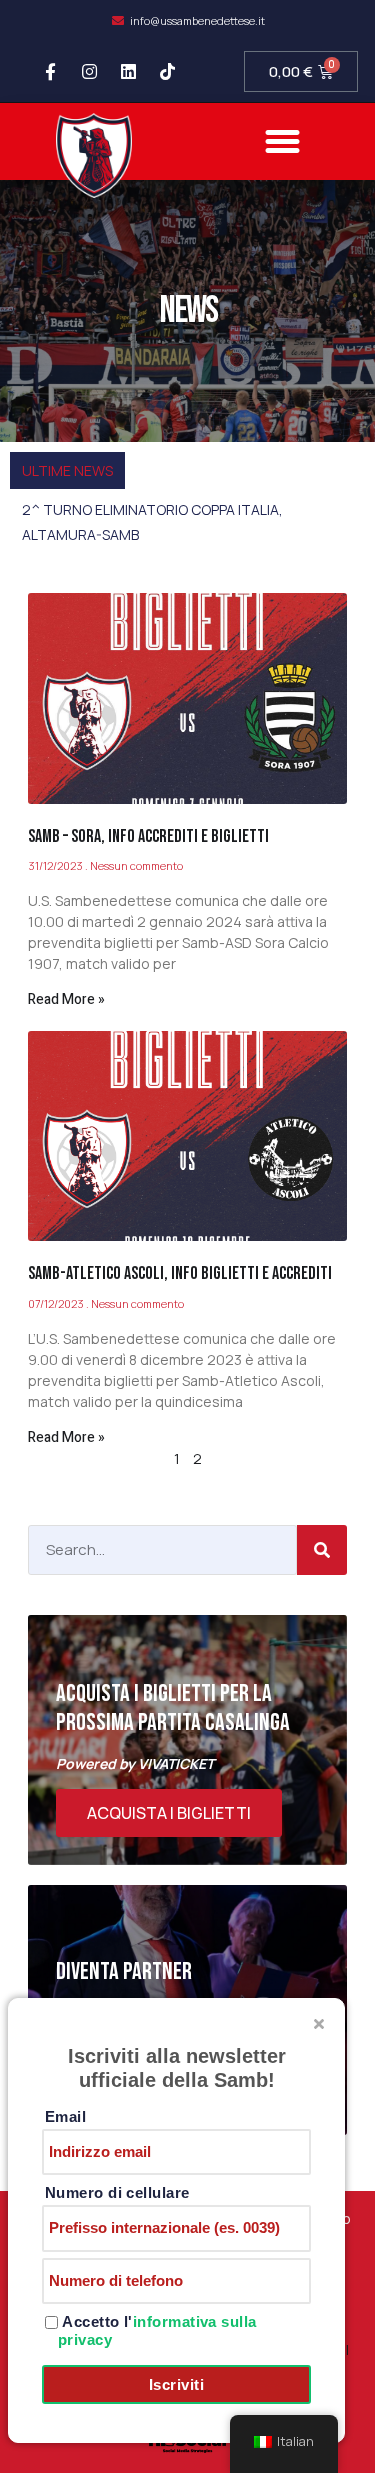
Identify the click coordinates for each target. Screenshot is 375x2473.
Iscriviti (176, 2384)
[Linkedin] (128, 72)
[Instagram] (89, 72)
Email (65, 2116)
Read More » (66, 999)
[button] (282, 142)
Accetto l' (157, 2330)
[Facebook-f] (50, 72)
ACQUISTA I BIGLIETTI (169, 1813)
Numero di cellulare (117, 2192)
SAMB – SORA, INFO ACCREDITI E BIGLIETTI (148, 836)
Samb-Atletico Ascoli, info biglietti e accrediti (180, 1273)
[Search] (322, 1550)
